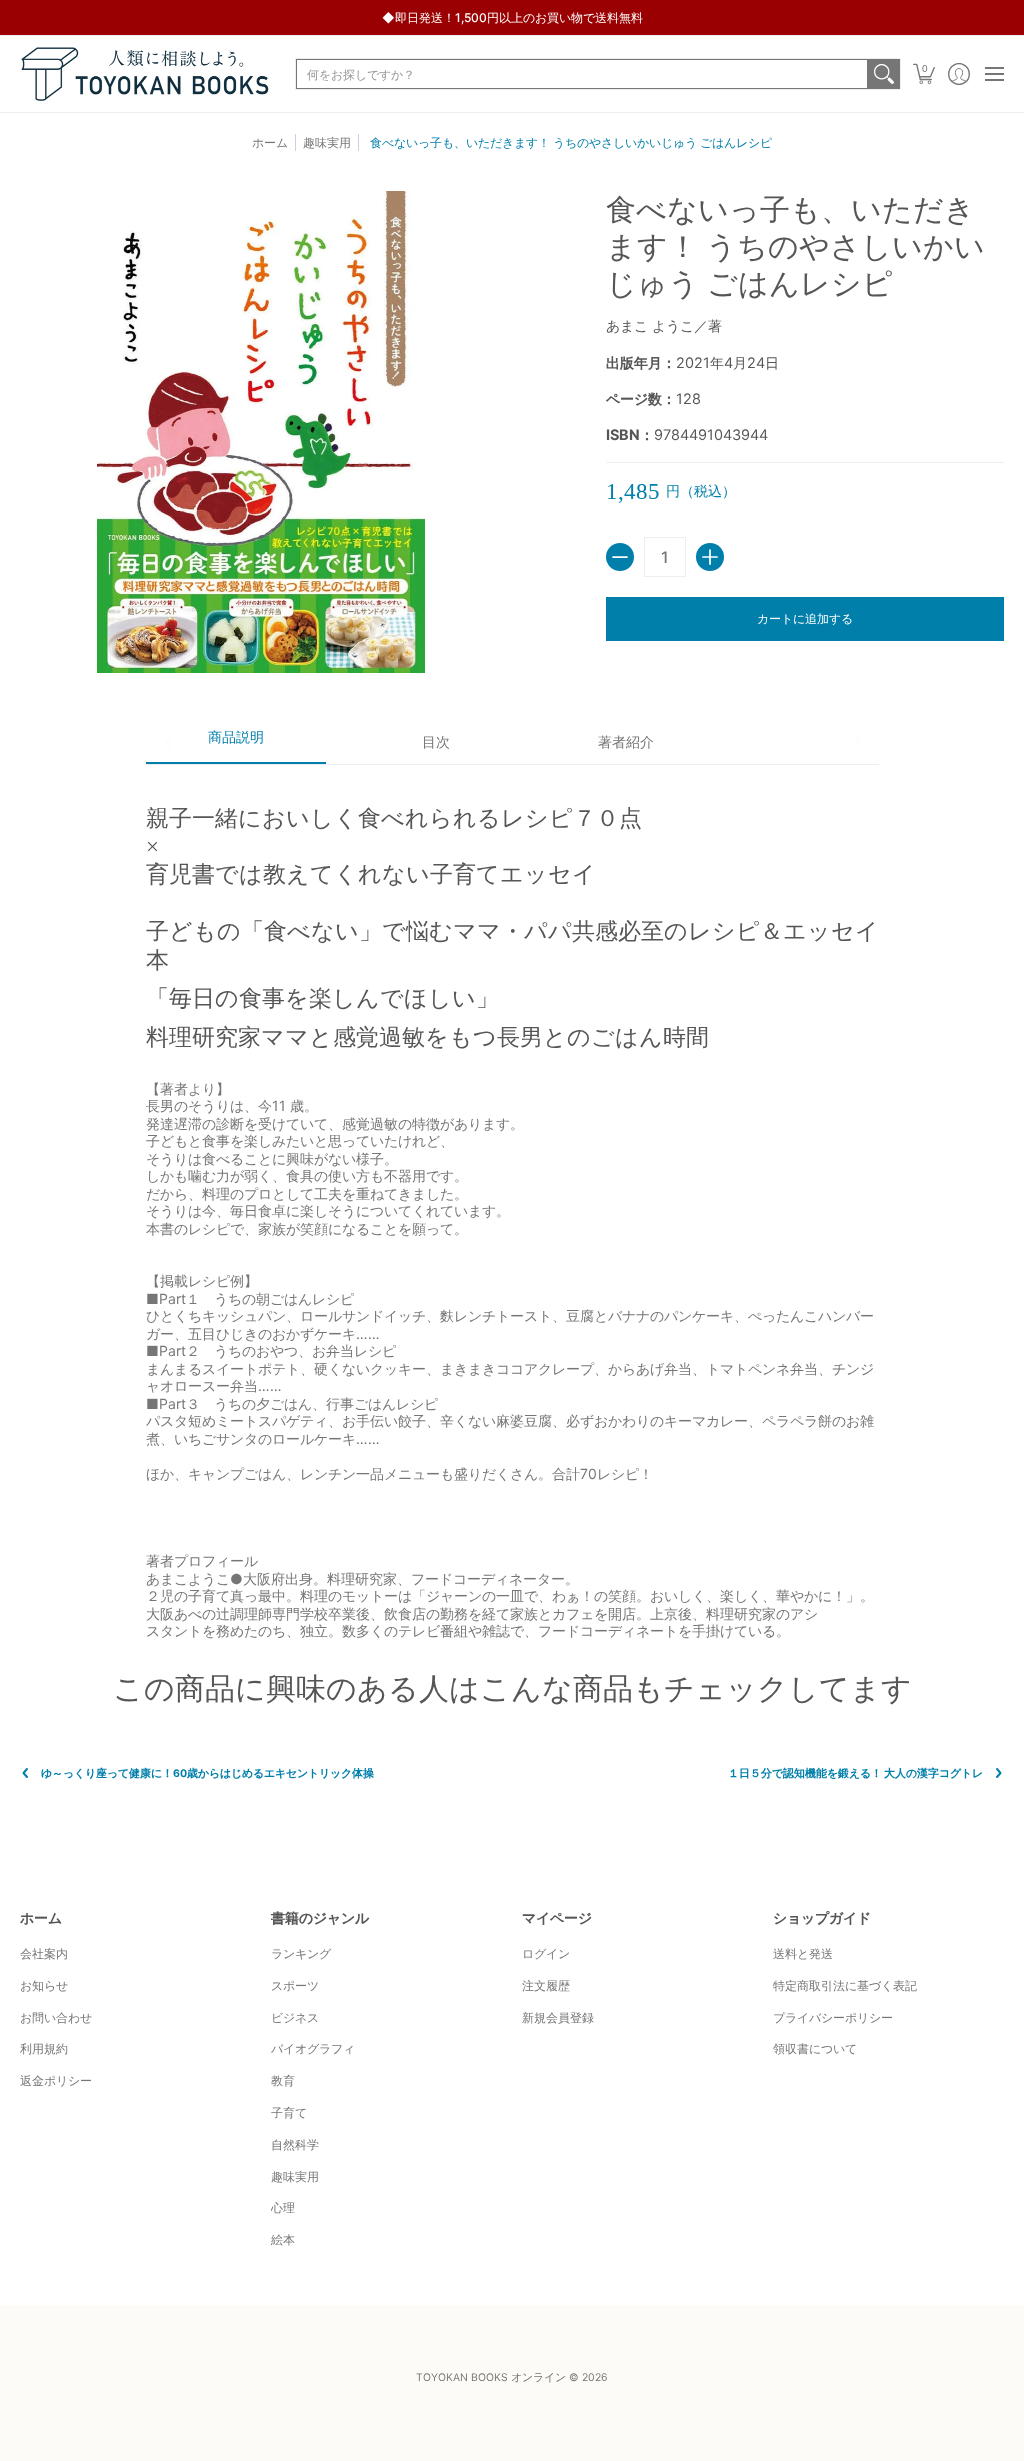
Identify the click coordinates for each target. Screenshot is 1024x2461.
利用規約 (44, 2048)
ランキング (301, 1953)
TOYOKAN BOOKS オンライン (491, 2377)
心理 (283, 2207)
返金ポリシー (56, 2080)
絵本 (283, 2239)
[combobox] (582, 74)
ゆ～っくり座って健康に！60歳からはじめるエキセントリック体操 (207, 1773)
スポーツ (295, 1985)
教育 (283, 2080)
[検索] (884, 74)
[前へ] (169, 743)
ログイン (546, 1953)
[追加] (710, 557)
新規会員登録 (558, 2017)
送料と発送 (803, 1953)
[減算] (620, 557)
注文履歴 (546, 1985)
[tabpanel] (512, 1202)
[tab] (236, 744)
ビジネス (295, 2017)
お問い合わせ (56, 2017)
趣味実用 (295, 2176)
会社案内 (44, 1953)
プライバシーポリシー (833, 2017)
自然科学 (295, 2144)
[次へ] (856, 743)
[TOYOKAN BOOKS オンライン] (145, 74)
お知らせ (44, 1985)
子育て (289, 2112)
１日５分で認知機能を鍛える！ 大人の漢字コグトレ (855, 1773)
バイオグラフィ (313, 2048)
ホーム (270, 142)
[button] (923, 74)
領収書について (815, 2048)
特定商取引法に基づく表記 (845, 1985)
